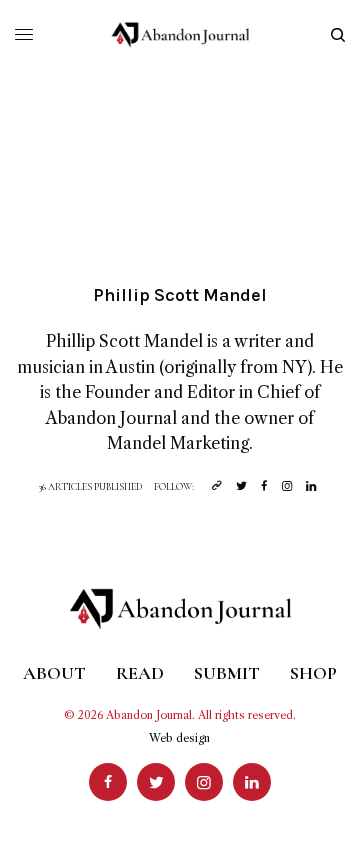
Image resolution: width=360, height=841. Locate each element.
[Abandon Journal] (180, 35)
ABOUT (54, 673)
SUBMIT (227, 673)
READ (140, 673)
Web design (179, 738)
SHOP (313, 673)
